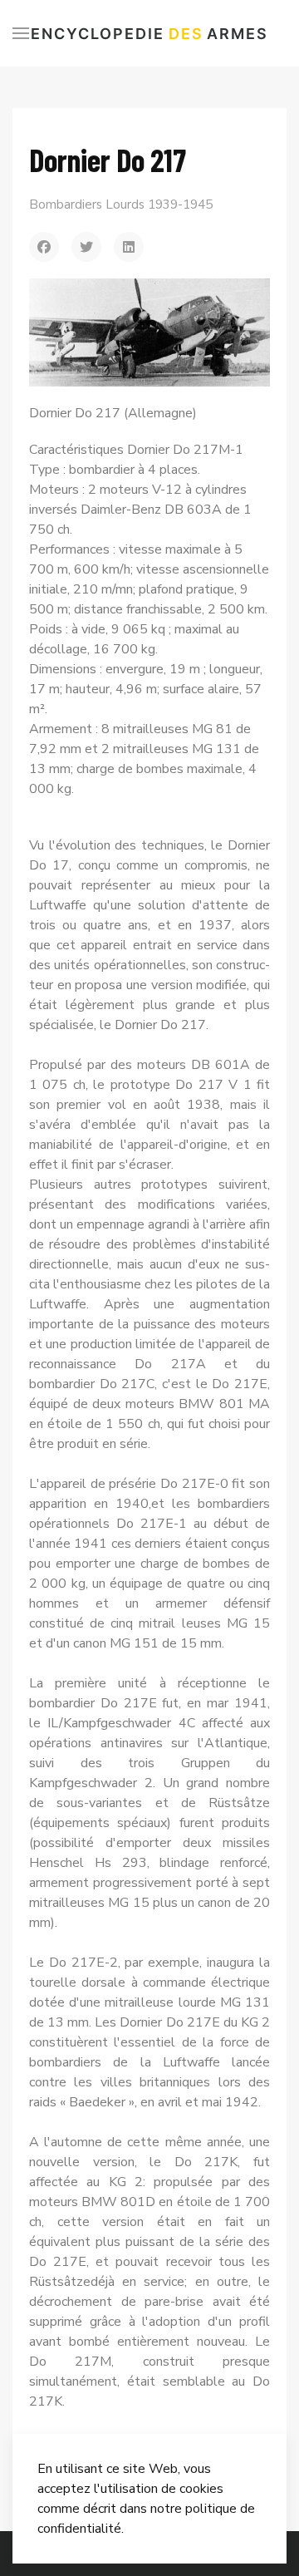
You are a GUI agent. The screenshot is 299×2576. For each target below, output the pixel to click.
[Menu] (21, 33)
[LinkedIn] (129, 247)
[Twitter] (86, 247)
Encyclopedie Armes (149, 34)
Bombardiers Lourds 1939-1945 (121, 204)
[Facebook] (44, 247)
